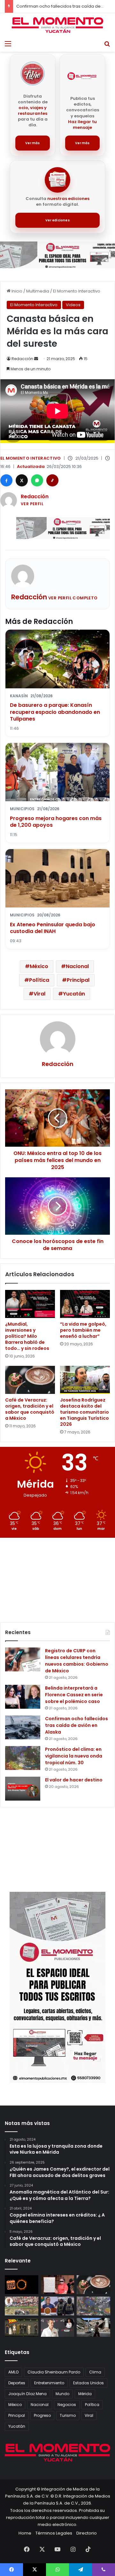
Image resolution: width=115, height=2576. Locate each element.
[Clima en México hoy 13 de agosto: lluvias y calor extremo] (93, 2306)
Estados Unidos (88, 2383)
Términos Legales (54, 2533)
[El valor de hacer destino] (23, 1789)
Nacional (77, 966)
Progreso (42, 2415)
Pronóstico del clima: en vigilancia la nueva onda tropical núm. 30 (74, 1756)
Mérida (85, 2394)
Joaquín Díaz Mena (27, 2394)
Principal (78, 980)
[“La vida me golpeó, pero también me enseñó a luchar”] (85, 1304)
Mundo (62, 2394)
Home (25, 2533)
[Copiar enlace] (52, 480)
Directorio (87, 2533)
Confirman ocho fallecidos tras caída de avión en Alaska (77, 1725)
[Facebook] (6, 480)
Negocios (67, 2405)
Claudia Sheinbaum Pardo (54, 2372)
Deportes (17, 2383)
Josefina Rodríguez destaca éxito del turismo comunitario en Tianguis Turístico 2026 (84, 1412)
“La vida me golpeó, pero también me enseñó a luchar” (83, 1330)
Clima (95, 2372)
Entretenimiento (49, 2383)
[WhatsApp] (37, 480)
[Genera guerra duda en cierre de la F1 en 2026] (22, 2306)
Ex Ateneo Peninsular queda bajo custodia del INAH (53, 928)
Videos (73, 305)
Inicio (16, 291)
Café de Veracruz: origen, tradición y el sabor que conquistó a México (30, 1409)
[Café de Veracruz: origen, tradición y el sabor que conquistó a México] (30, 1380)
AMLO (13, 2372)
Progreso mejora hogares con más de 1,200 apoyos (56, 822)
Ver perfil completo (73, 598)
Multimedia (38, 291)
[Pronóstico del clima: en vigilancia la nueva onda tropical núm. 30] (23, 1758)
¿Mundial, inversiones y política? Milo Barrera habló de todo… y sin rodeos (27, 1336)
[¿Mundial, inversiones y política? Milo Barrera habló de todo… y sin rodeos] (30, 1304)
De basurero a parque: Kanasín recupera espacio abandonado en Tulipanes (55, 712)
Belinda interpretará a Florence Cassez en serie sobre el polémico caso (74, 1695)
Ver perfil (32, 504)
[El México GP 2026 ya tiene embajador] (58, 2327)
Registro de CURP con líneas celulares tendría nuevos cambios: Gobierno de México (77, 1661)
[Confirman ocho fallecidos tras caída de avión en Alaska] (23, 1727)
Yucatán (74, 994)
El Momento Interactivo (77, 291)
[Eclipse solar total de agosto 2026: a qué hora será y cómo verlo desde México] (22, 2285)
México (39, 966)
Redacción (22, 359)
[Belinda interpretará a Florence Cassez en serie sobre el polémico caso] (23, 1697)
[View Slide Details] (57, 255)
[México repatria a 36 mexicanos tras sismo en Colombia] (93, 2327)
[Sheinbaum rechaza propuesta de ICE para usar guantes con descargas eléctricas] (58, 2306)
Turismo (68, 2415)
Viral (39, 994)
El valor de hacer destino (74, 1780)
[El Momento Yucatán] (57, 25)
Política (39, 980)
